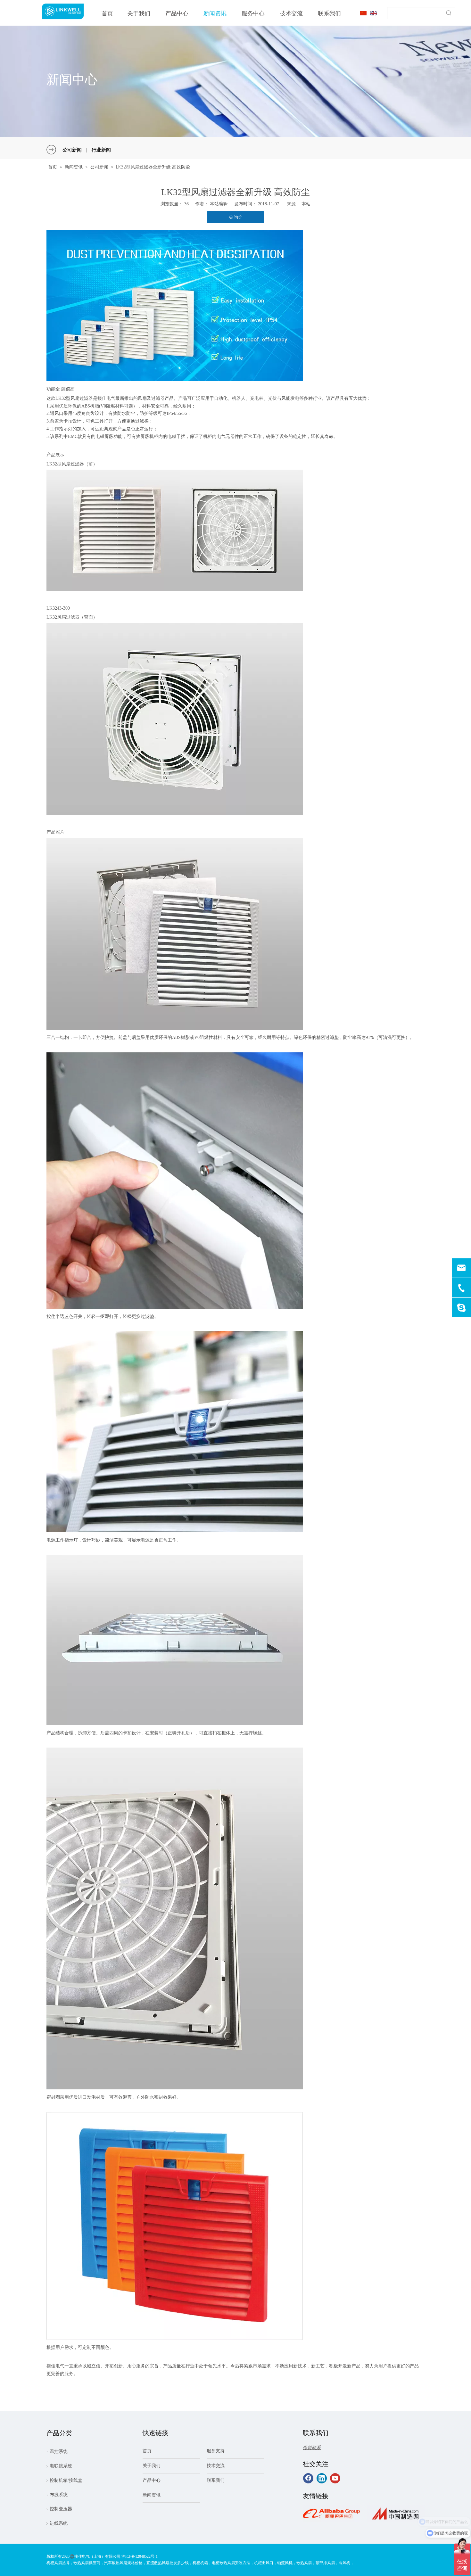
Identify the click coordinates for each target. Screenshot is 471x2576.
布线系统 (59, 2495)
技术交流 (216, 2466)
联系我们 (216, 2480)
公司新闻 (72, 150)
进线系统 (59, 2523)
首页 (147, 2451)
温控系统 (59, 2452)
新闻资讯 (152, 2495)
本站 (306, 204)
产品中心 (152, 2480)
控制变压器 (61, 2509)
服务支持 (216, 2451)
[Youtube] (335, 2478)
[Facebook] (308, 2478)
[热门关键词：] (449, 13)
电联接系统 (61, 2466)
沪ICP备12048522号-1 (140, 2556)
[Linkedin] (322, 2478)
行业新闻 (101, 150)
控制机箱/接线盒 (66, 2480)
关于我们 (152, 2466)
